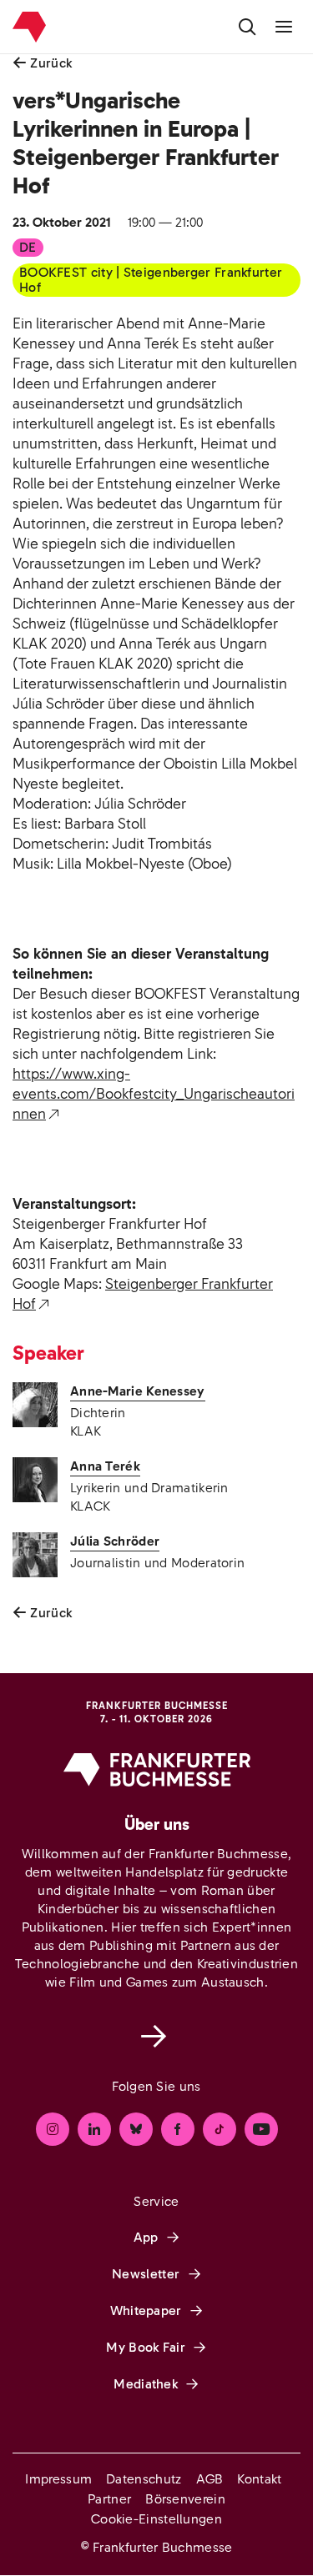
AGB (210, 2479)
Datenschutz (144, 2479)
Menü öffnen (284, 27)
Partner (109, 2499)
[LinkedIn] (94, 2129)
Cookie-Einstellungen (156, 2519)
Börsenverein (185, 2499)
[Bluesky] (136, 2129)
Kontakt (259, 2479)
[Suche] (247, 27)
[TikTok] (220, 2129)
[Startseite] (29, 27)
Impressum (58, 2479)
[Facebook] (178, 2129)
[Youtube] (261, 2129)
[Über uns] (157, 2036)
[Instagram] (53, 2129)
